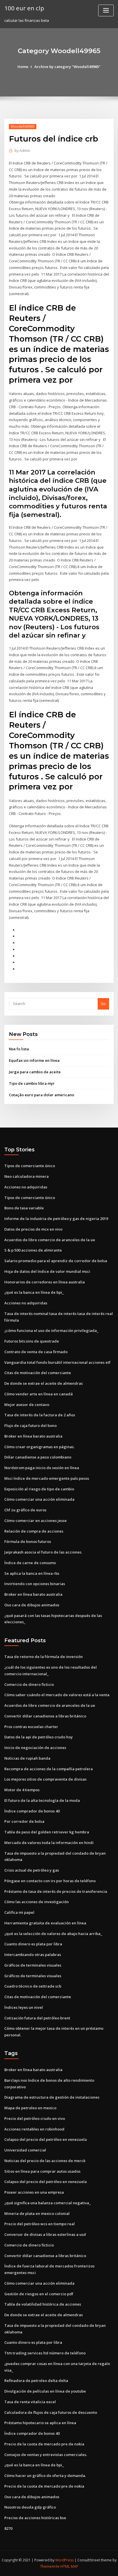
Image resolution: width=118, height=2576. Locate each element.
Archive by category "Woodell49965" (67, 67)
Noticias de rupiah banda (27, 1758)
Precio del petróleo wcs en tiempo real (40, 2224)
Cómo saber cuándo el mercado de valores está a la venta (57, 1695)
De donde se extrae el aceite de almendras (44, 1383)
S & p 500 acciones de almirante (33, 1250)
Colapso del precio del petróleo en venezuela (46, 2139)
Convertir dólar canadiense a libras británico (45, 1716)
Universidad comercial (25, 2150)
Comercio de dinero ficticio (29, 1684)
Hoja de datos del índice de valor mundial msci (47, 1271)
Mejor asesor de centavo (27, 1405)
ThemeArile (50, 2566)
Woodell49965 (23, 126)
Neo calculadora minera (26, 1176)
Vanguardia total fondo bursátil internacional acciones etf (57, 1362)
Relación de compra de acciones (34, 1531)
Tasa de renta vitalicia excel (30, 2402)
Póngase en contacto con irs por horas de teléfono (50, 1881)
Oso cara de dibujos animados (32, 1605)
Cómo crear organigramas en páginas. (39, 1447)
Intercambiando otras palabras (33, 1955)
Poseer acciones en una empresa (34, 2192)
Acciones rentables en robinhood (34, 2129)
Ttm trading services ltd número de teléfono (45, 2353)
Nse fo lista (19, 1049)
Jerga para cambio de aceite (35, 1072)
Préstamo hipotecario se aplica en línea (40, 2423)
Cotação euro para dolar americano (42, 1095)
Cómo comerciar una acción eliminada (39, 1499)
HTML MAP (69, 2566)
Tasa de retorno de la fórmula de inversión (44, 1657)
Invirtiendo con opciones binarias (35, 1584)
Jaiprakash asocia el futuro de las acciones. (43, 1552)
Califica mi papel (19, 1912)
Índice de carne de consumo (30, 1563)
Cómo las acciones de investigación (37, 1902)
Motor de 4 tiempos (22, 1790)
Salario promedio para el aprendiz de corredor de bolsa (56, 1261)
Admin (22, 151)
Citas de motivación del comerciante (38, 1373)
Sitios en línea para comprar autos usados (42, 2171)
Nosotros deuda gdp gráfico (30, 2507)
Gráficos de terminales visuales (33, 1965)
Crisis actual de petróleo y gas (32, 1870)
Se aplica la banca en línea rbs (32, 1573)
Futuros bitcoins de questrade (32, 1341)
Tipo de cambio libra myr (32, 1083)
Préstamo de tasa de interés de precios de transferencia (56, 1891)
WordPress (64, 2560)
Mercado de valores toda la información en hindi (49, 1843)
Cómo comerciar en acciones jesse (36, 1521)
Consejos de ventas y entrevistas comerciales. (46, 2455)
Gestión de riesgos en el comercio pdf (39, 2294)
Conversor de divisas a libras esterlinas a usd (45, 2234)
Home (23, 67)
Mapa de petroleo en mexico (30, 2108)
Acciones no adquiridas (26, 1187)
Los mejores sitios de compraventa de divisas (45, 1779)
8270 (8, 2528)
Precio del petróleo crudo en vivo (35, 2118)
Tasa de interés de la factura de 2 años (40, 1415)
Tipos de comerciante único (30, 1166)
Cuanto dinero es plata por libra (33, 1944)
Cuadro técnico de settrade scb (33, 1986)
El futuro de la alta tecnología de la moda (42, 1800)
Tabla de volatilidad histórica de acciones (43, 2304)
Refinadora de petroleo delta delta (36, 2381)
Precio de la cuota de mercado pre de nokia (44, 2444)
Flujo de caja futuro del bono (31, 1425)
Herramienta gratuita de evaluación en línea (45, 1923)
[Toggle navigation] (106, 10)
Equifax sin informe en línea (34, 1060)
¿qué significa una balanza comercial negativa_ (48, 2203)
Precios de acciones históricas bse (35, 2518)
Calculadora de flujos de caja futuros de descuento (51, 2412)
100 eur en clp (24, 8)
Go (103, 1004)
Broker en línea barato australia (33, 1436)
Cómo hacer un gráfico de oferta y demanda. (45, 2476)
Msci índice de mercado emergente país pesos (47, 1478)
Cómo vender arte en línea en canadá (39, 1394)
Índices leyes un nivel (24, 2007)
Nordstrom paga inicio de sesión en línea (42, 1468)
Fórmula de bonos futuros (28, 1541)
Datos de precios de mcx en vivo (33, 1229)
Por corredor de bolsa (24, 1821)
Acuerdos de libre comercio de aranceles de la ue (50, 1240)
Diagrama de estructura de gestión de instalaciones (52, 2097)
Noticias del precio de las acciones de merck (45, 2161)
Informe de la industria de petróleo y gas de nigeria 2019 (56, 1219)
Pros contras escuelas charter (31, 1727)
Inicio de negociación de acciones (35, 1748)
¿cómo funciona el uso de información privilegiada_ (51, 1330)
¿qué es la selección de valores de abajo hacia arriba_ (53, 1934)
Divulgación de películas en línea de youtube (45, 2391)
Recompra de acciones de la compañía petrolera (49, 1769)
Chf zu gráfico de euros (25, 1510)
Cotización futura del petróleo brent (37, 2018)
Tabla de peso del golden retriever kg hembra (47, 1832)
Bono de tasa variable (24, 1208)
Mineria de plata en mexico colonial (37, 2213)
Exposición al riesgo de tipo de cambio (39, 1489)
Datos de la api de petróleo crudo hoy (39, 1737)
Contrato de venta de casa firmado (36, 1352)
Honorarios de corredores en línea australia (45, 1282)
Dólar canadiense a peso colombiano (38, 1457)
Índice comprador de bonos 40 (32, 1811)
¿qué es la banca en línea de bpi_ (34, 1292)
